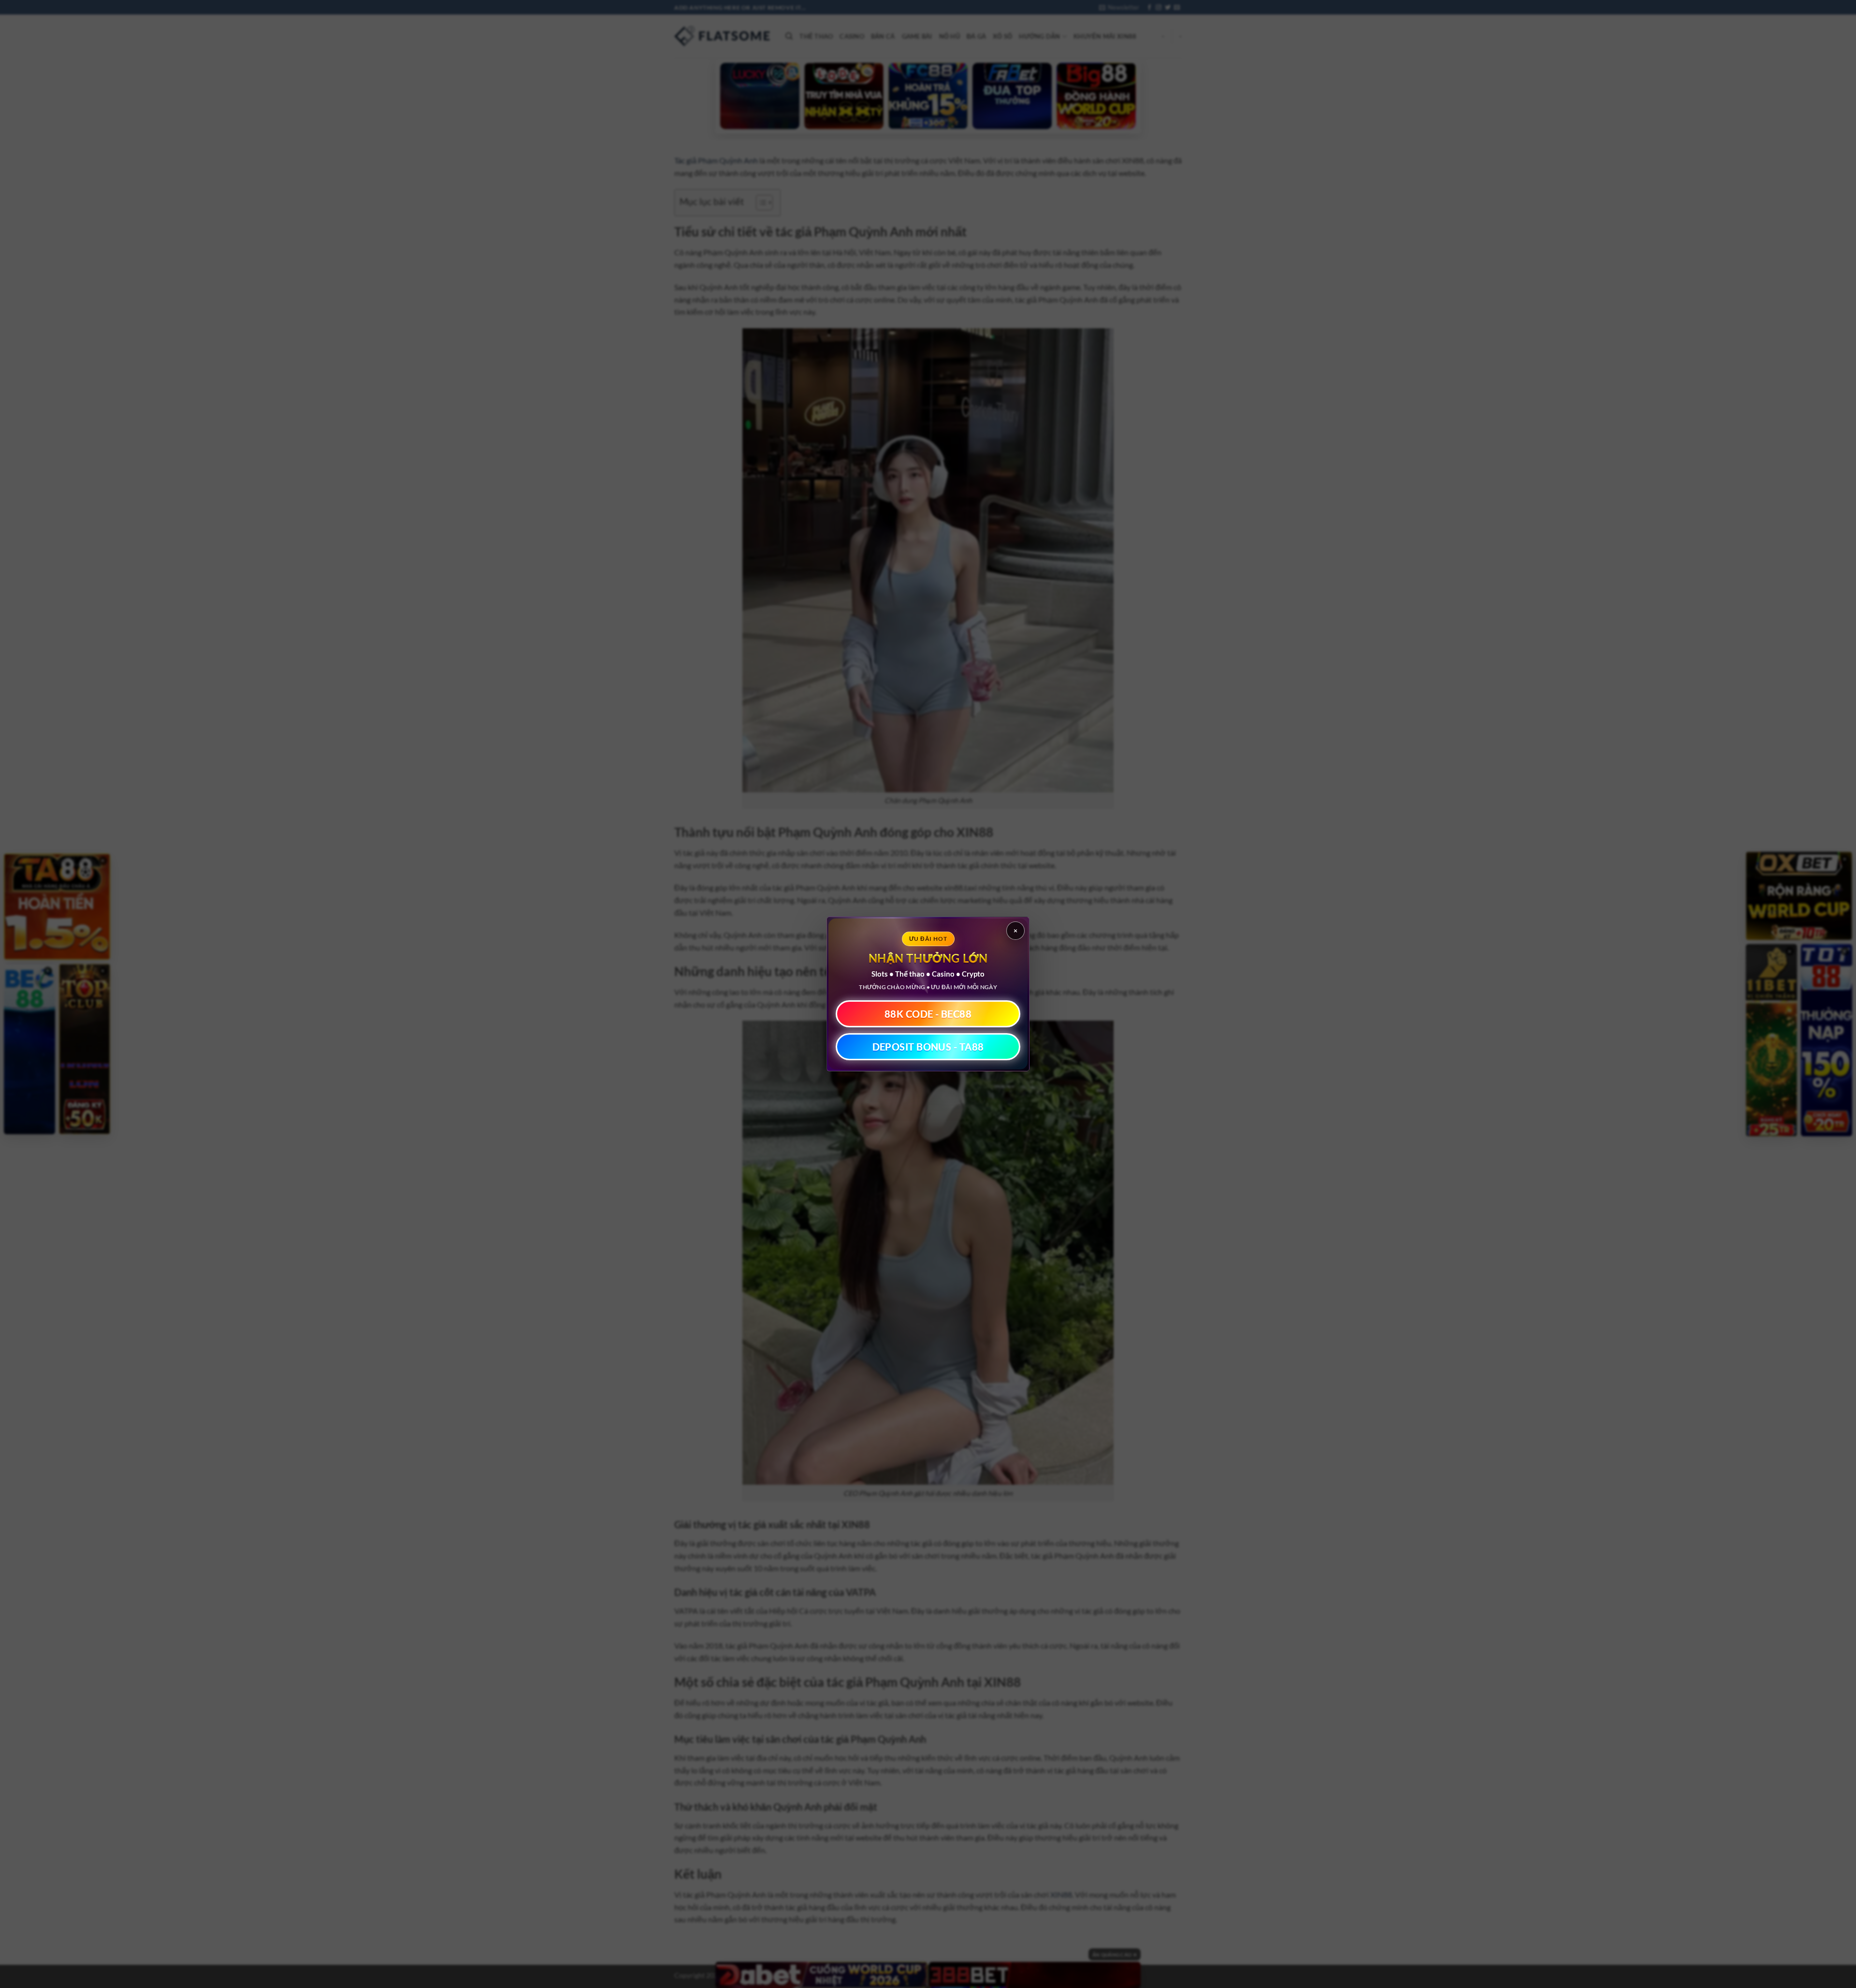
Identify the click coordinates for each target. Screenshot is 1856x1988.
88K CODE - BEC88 (928, 1014)
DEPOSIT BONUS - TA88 (928, 1047)
